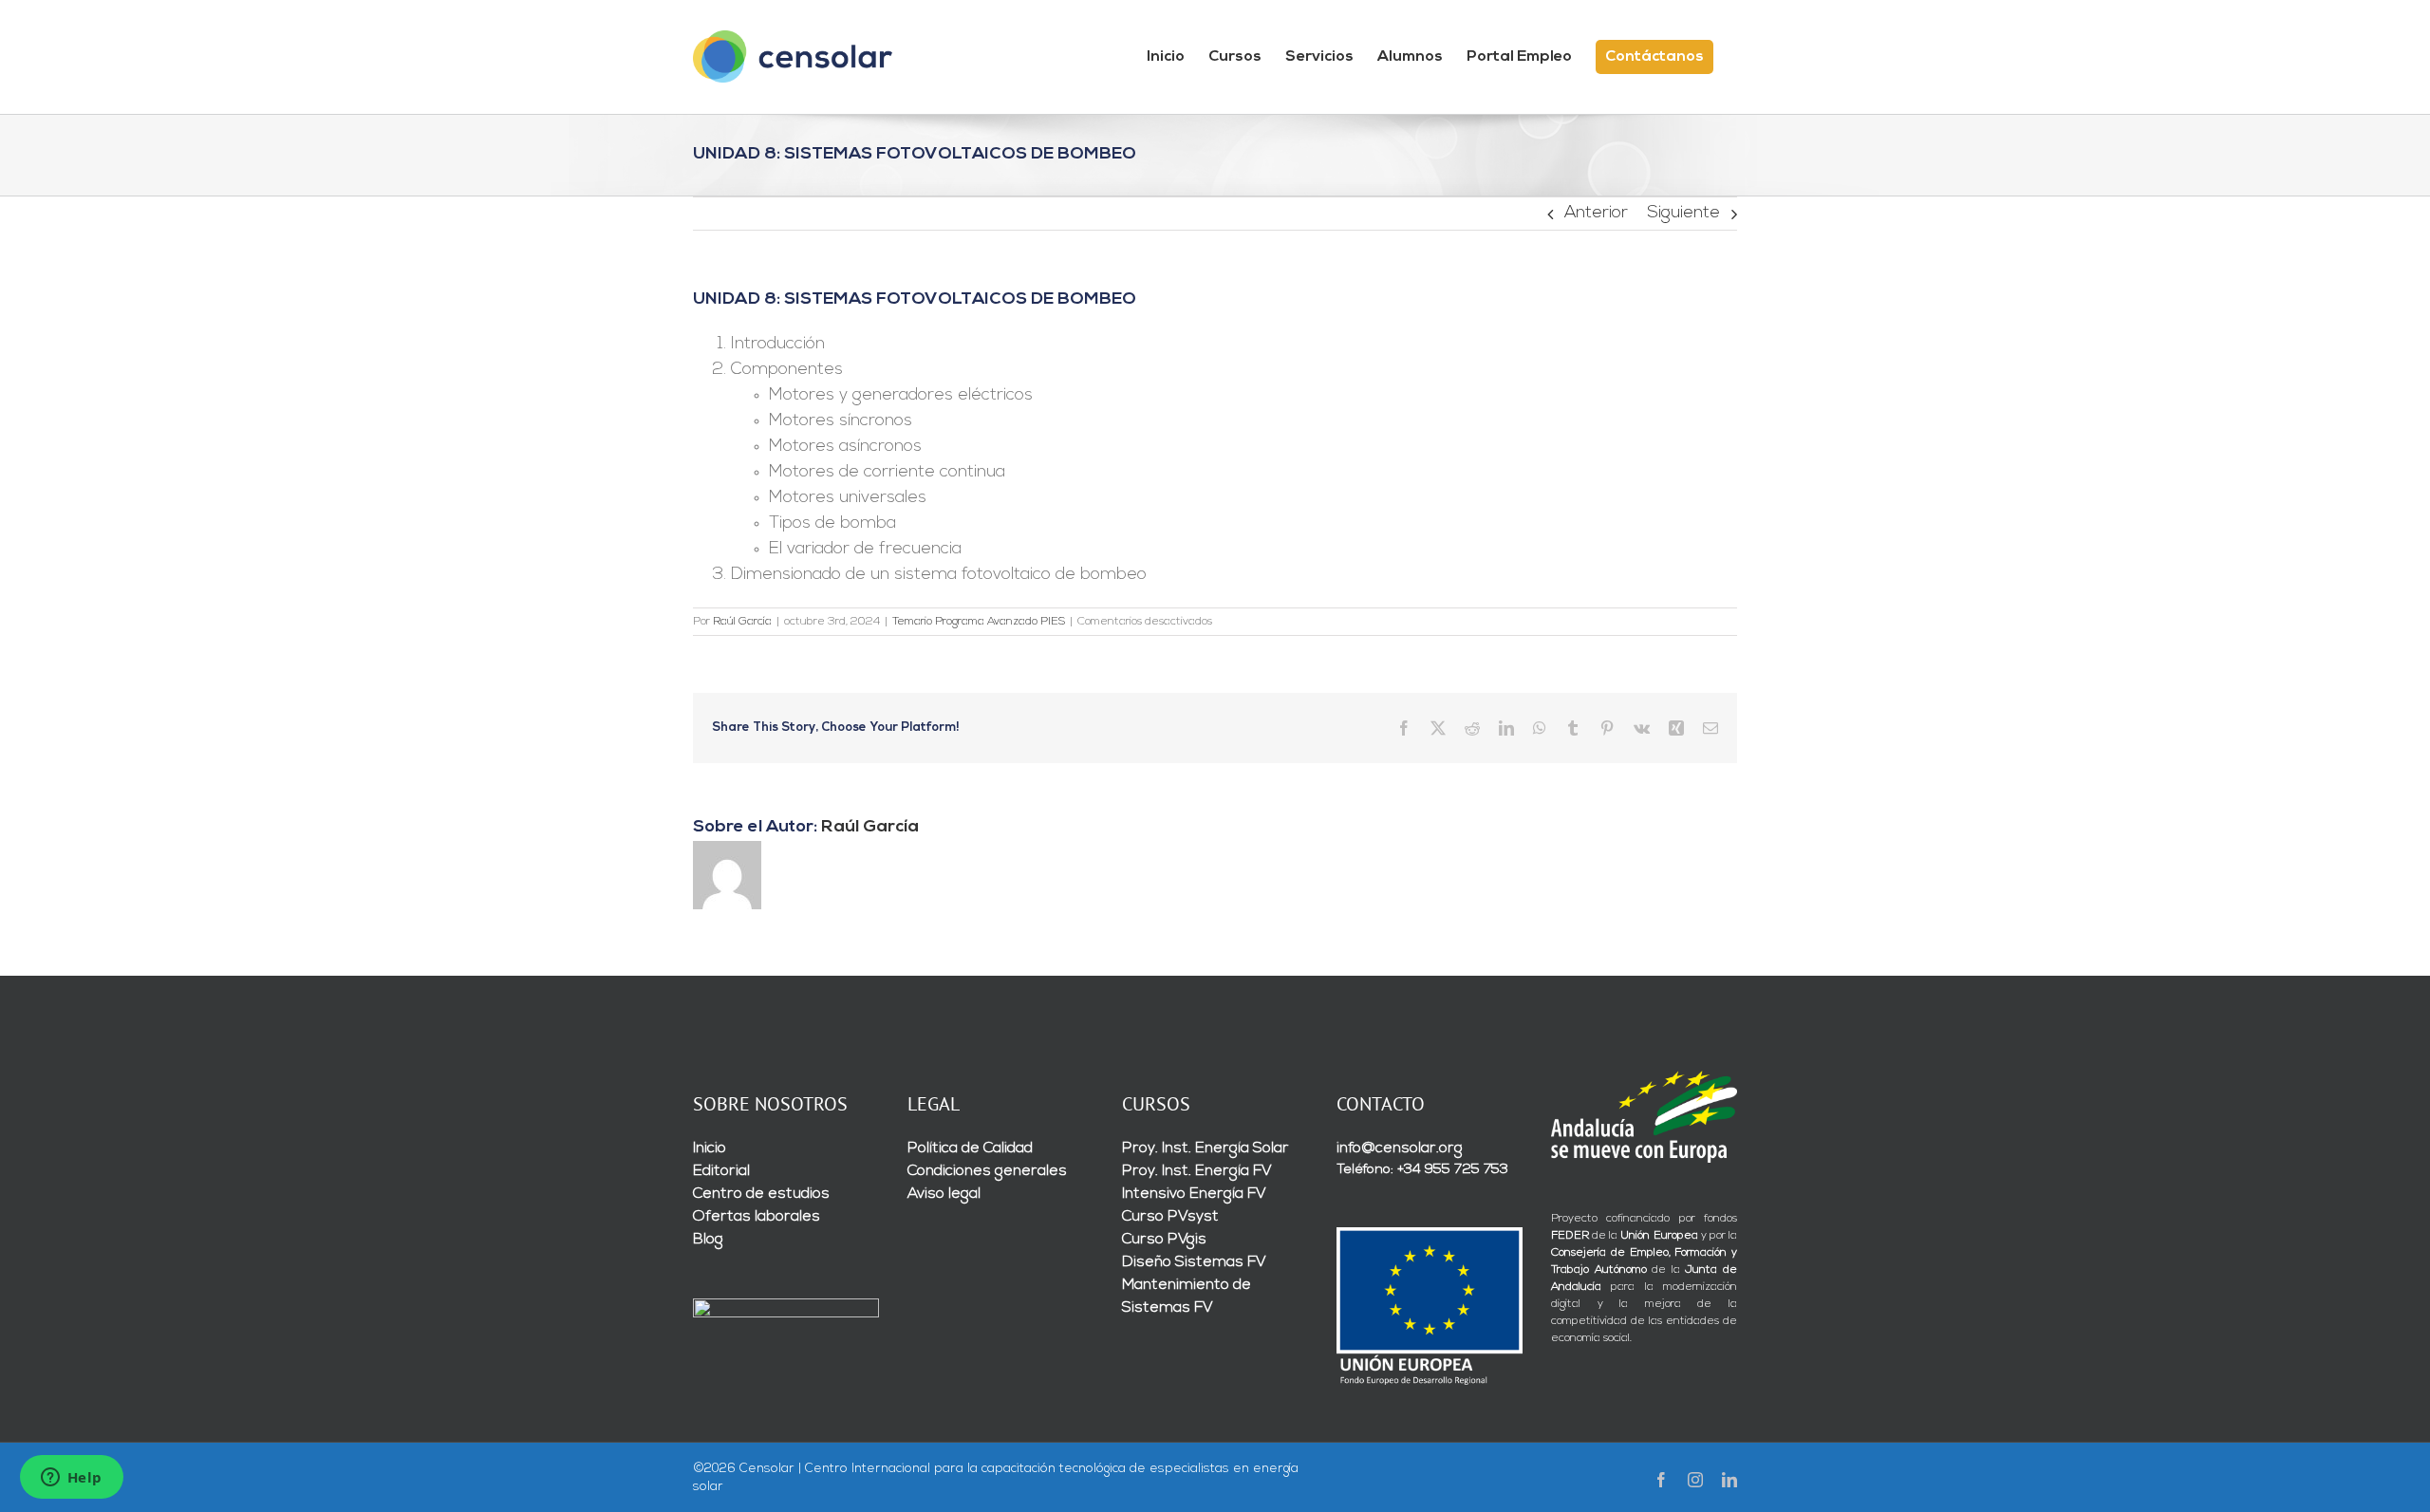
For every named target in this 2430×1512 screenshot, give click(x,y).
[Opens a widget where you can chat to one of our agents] (71, 1479)
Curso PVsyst (1170, 1217)
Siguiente (1683, 214)
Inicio (710, 1148)
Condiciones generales (987, 1171)
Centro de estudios (761, 1194)
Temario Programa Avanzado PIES (979, 622)
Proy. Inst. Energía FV (1197, 1171)
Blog (708, 1240)
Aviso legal (944, 1194)
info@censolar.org (1400, 1148)
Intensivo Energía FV (1194, 1194)
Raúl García (742, 622)
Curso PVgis (1164, 1240)
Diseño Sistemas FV (1194, 1262)
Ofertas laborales (757, 1217)
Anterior (1596, 214)
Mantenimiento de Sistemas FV (1187, 1297)
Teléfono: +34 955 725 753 (1422, 1170)
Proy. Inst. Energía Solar (1206, 1148)
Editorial (721, 1171)
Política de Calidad (970, 1148)
